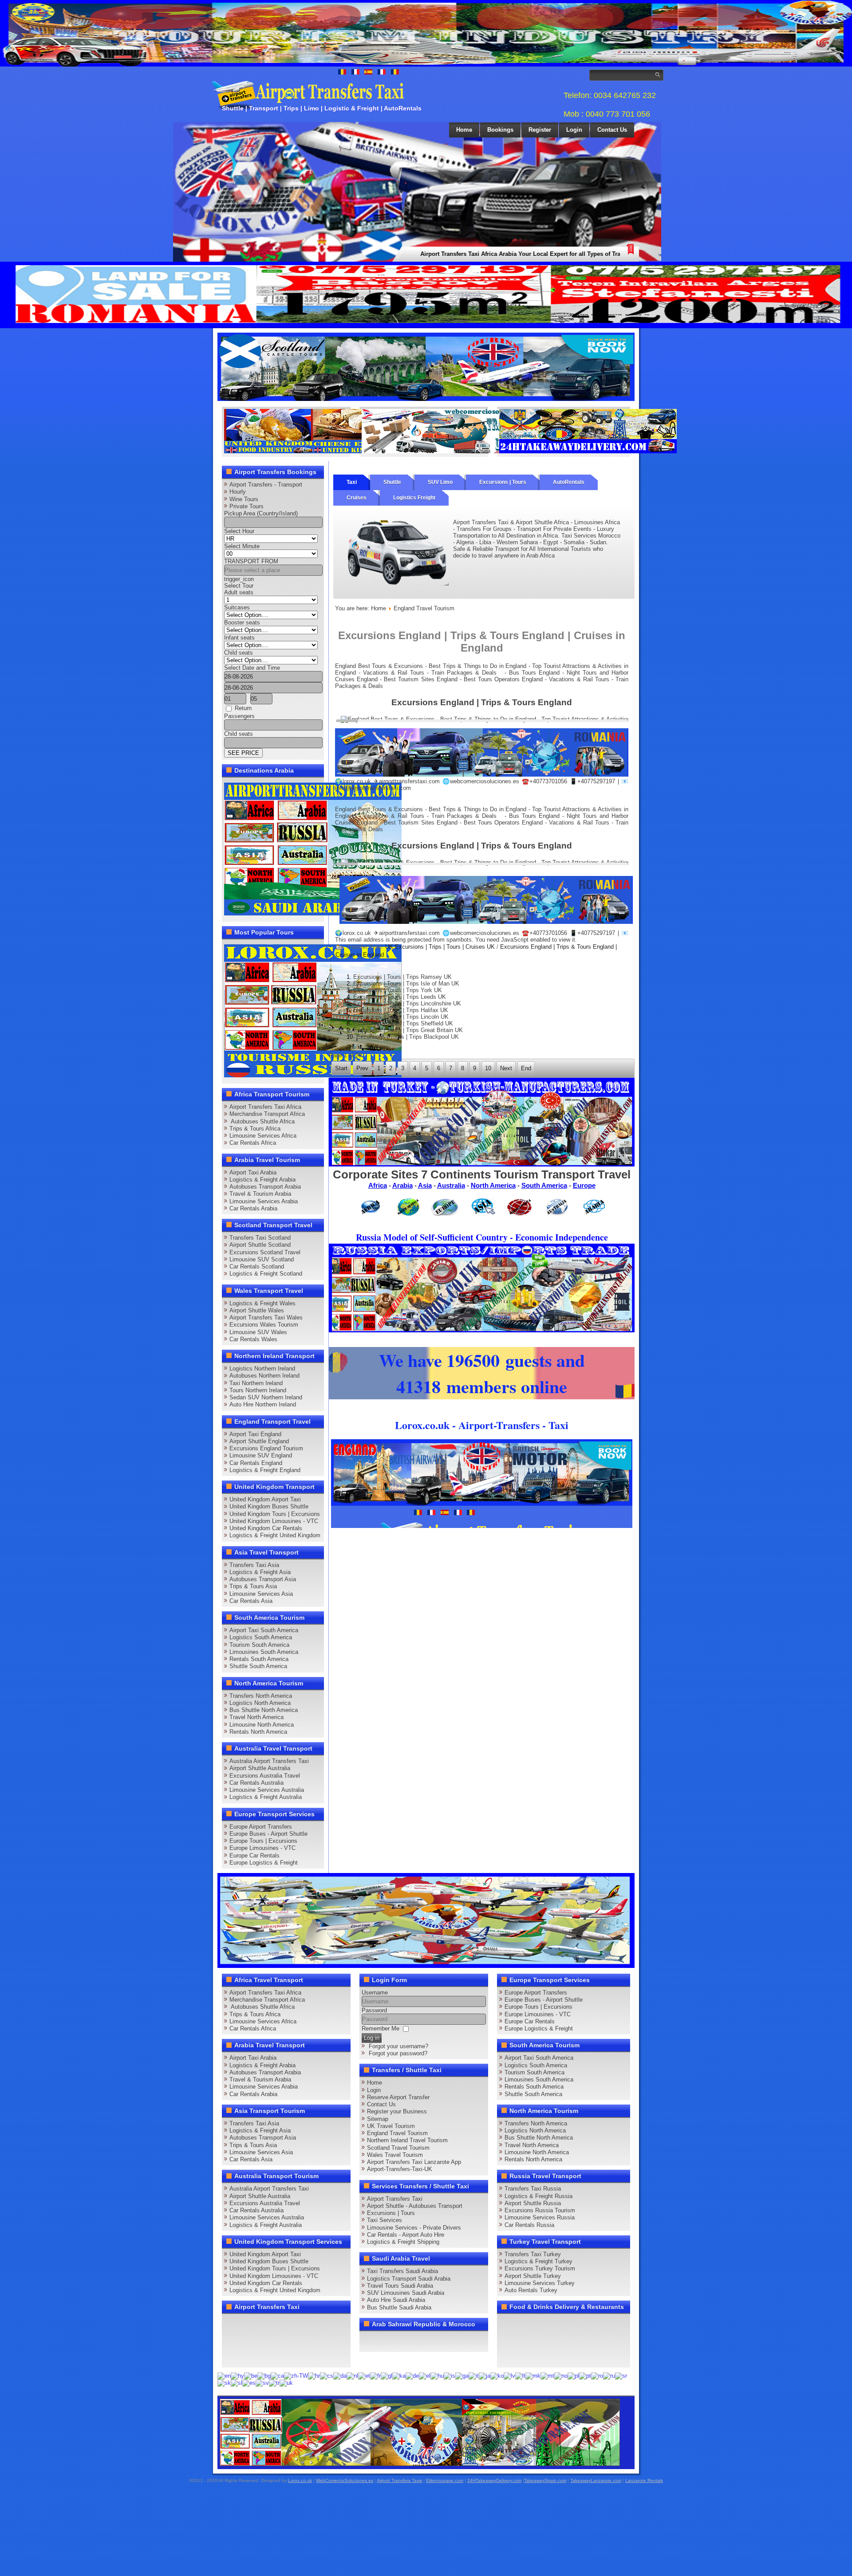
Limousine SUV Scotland (262, 1259)
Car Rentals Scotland (257, 1266)
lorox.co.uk (357, 781)
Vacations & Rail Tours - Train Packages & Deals (430, 673)
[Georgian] (399, 2375)
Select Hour (239, 531)
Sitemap (378, 2119)
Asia (425, 1185)
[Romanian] (597, 2375)
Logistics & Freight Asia (260, 1572)
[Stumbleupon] (299, 2340)
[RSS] (333, 2340)
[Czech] (327, 2375)
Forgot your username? (398, 2046)
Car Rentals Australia (256, 1783)
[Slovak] (224, 2383)
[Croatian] (314, 2375)
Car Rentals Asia (251, 1601)
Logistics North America (260, 1703)
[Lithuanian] (520, 2375)
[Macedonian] (533, 2375)
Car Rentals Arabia (253, 1208)
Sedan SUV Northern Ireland (266, 1397)
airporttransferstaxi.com (409, 781)
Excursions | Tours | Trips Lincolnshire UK (407, 1003)
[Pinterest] (333, 2324)
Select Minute (242, 546)
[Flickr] (248, 2356)
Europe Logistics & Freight (264, 1863)
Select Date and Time (252, 668)
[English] (224, 2375)
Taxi (352, 482)
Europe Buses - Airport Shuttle (268, 1834)
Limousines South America (264, 1652)
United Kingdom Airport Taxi (265, 1499)
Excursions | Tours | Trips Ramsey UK (402, 977)
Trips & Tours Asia (253, 1586)
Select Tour (239, 586)
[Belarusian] (251, 2375)
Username (375, 1993)
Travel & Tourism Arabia (260, 1194)
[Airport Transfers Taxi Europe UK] (426, 399)
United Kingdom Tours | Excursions (275, 1514)
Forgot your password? (398, 2053)
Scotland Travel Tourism (398, 2148)
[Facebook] (232, 2324)
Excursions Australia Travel (265, 1776)
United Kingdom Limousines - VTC (274, 1521)
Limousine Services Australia (267, 1790)
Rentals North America (258, 1732)
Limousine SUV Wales (258, 1332)
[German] (412, 2375)
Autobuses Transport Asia (263, 1579)
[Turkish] (274, 2383)
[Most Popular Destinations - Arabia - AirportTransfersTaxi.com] (313, 913)
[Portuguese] (585, 2375)
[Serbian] (621, 2375)
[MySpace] (265, 2356)
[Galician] (387, 2375)
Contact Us (612, 130)
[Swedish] (262, 2383)
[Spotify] (232, 2356)
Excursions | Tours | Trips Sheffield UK (403, 1023)
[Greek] (425, 2375)
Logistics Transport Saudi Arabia (409, 2279)
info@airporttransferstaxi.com (373, 788)
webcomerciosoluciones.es (485, 781)
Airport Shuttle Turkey (533, 2276)
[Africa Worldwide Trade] (420, 2464)
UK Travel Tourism (391, 2126)
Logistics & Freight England (265, 1470)
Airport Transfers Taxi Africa (265, 1107)
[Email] (316, 2340)
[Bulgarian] (264, 2375)
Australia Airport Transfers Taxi (269, 1761)
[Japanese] (485, 2375)
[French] (375, 2375)
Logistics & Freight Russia (538, 2196)
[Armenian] (237, 2375)
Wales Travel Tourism (395, 2155)
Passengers (239, 716)
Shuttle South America (258, 1666)
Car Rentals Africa (253, 1143)
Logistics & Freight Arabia (262, 1180)
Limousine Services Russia (540, 2217)
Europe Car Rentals (254, 1855)
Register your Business (397, 2111)
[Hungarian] (437, 2375)
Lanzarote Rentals (644, 2480)
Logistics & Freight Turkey (538, 2261)
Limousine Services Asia (261, 1594)
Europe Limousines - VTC (262, 1848)
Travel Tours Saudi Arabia (400, 2286)
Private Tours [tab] (247, 506)
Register (540, 130)
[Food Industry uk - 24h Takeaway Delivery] (313, 451)
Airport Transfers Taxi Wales (266, 1317)
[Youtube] (282, 2324)
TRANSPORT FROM (251, 561)
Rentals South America (259, 1659)
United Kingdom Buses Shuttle (269, 1506)
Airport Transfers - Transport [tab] (266, 485)
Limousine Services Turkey (540, 2283)
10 (488, 1068)
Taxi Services (385, 2220)
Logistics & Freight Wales (262, 1303)
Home (464, 130)
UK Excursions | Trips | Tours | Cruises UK (440, 947)
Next (506, 1068)
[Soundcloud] (299, 2324)
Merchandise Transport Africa (267, 1114)
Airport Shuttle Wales (257, 1310)
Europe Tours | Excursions (263, 1841)
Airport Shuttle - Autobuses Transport (415, 2206)
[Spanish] (249, 2383)
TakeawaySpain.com (545, 2480)
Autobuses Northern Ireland (264, 1376)
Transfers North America (261, 1696)
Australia (451, 1185)
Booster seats (242, 622)
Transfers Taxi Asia (254, 1565)
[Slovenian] (237, 2383)
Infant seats (239, 638)
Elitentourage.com (445, 2480)
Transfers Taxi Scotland (260, 1238)
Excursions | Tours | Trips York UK (398, 990)
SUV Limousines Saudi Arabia (406, 2293)
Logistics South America (261, 1637)
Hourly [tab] (238, 492)
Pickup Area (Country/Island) (261, 513)
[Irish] (462, 2375)
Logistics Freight (414, 498)
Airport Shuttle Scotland (260, 1245)
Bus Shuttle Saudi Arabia (399, 2307)
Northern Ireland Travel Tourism (407, 2140)
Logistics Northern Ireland (262, 1368)
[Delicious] (248, 2340)
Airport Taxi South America (264, 1630)
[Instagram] (316, 2324)
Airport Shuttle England (259, 1441)
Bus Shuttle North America (264, 1710)
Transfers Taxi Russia (533, 2189)
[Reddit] (282, 2340)
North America (493, 1185)
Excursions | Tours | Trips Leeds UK (400, 997)
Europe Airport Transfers (261, 1827)
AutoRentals (569, 482)
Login (574, 130)
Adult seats (239, 592)
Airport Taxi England (255, 1434)
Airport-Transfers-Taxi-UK (400, 2169)
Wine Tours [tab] (244, 499)
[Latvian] (509, 2375)
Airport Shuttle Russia (533, 2203)
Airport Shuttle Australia (260, 1768)
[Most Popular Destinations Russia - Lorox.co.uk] (313, 1075)
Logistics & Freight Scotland (266, 1274)
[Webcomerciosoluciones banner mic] (450, 451)
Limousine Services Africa (263, 1136)
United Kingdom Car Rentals (266, 1528)
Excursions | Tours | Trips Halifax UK (401, 1010)
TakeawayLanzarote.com (596, 2480)
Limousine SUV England (261, 1455)
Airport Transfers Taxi (395, 2199)
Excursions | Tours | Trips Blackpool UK (408, 1037)
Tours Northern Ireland (258, 1390)
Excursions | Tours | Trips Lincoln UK (401, 1017)
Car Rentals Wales (253, 1339)
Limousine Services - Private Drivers (414, 2228)
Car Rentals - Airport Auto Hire (406, 2235)
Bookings (500, 130)
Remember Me (381, 2028)
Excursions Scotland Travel (265, 1252)
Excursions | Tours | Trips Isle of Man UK (406, 984)
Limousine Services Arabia (264, 1201)
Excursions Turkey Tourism (540, 2268)
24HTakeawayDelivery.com (494, 2480)
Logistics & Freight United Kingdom (275, 1535)
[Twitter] (248, 2324)
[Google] (265, 2324)
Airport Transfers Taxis (399, 2480)
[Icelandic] (450, 2375)
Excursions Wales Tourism (264, 1325)
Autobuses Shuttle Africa (262, 1121)
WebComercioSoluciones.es (345, 2480)
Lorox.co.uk (300, 2480)
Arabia (402, 1185)
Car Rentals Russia (529, 2225)
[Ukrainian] (286, 2383)
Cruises (357, 498)
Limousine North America (262, 1725)
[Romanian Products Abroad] (588, 451)
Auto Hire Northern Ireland (263, 1404)
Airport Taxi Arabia (253, 1172)
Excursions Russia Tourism (540, 2210)
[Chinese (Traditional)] (296, 2375)
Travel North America (256, 1717)
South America (544, 1185)
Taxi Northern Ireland (256, 1383)
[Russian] (609, 2375)
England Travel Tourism (397, 2133)
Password (374, 2010)
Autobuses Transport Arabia (265, 1187)
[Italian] (474, 2375)
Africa (378, 1185)
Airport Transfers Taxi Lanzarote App (414, 2162)
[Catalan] (277, 2375)
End (526, 1068)
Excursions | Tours (503, 482)
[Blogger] (265, 2340)
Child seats (239, 653)
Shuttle (392, 482)
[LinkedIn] (232, 2340)
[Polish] (573, 2375)
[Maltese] (547, 2375)
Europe (584, 1185)
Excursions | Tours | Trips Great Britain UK (408, 1030)
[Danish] (340, 2375)
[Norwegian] (561, 2375)
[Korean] (497, 2375)
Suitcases (237, 607)
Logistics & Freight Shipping (403, 2242)
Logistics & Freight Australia (266, 1797)
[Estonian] (364, 2375)
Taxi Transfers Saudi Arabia (402, 2271)
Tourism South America (259, 1645)
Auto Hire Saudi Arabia (396, 2300)
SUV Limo (440, 482)
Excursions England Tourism (266, 1448)
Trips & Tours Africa (255, 1129)
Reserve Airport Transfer (398, 2097)
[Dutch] (352, 2375)
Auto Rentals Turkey (531, 2290)
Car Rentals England (256, 1463)
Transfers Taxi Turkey (533, 2254)
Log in (372, 2038)
